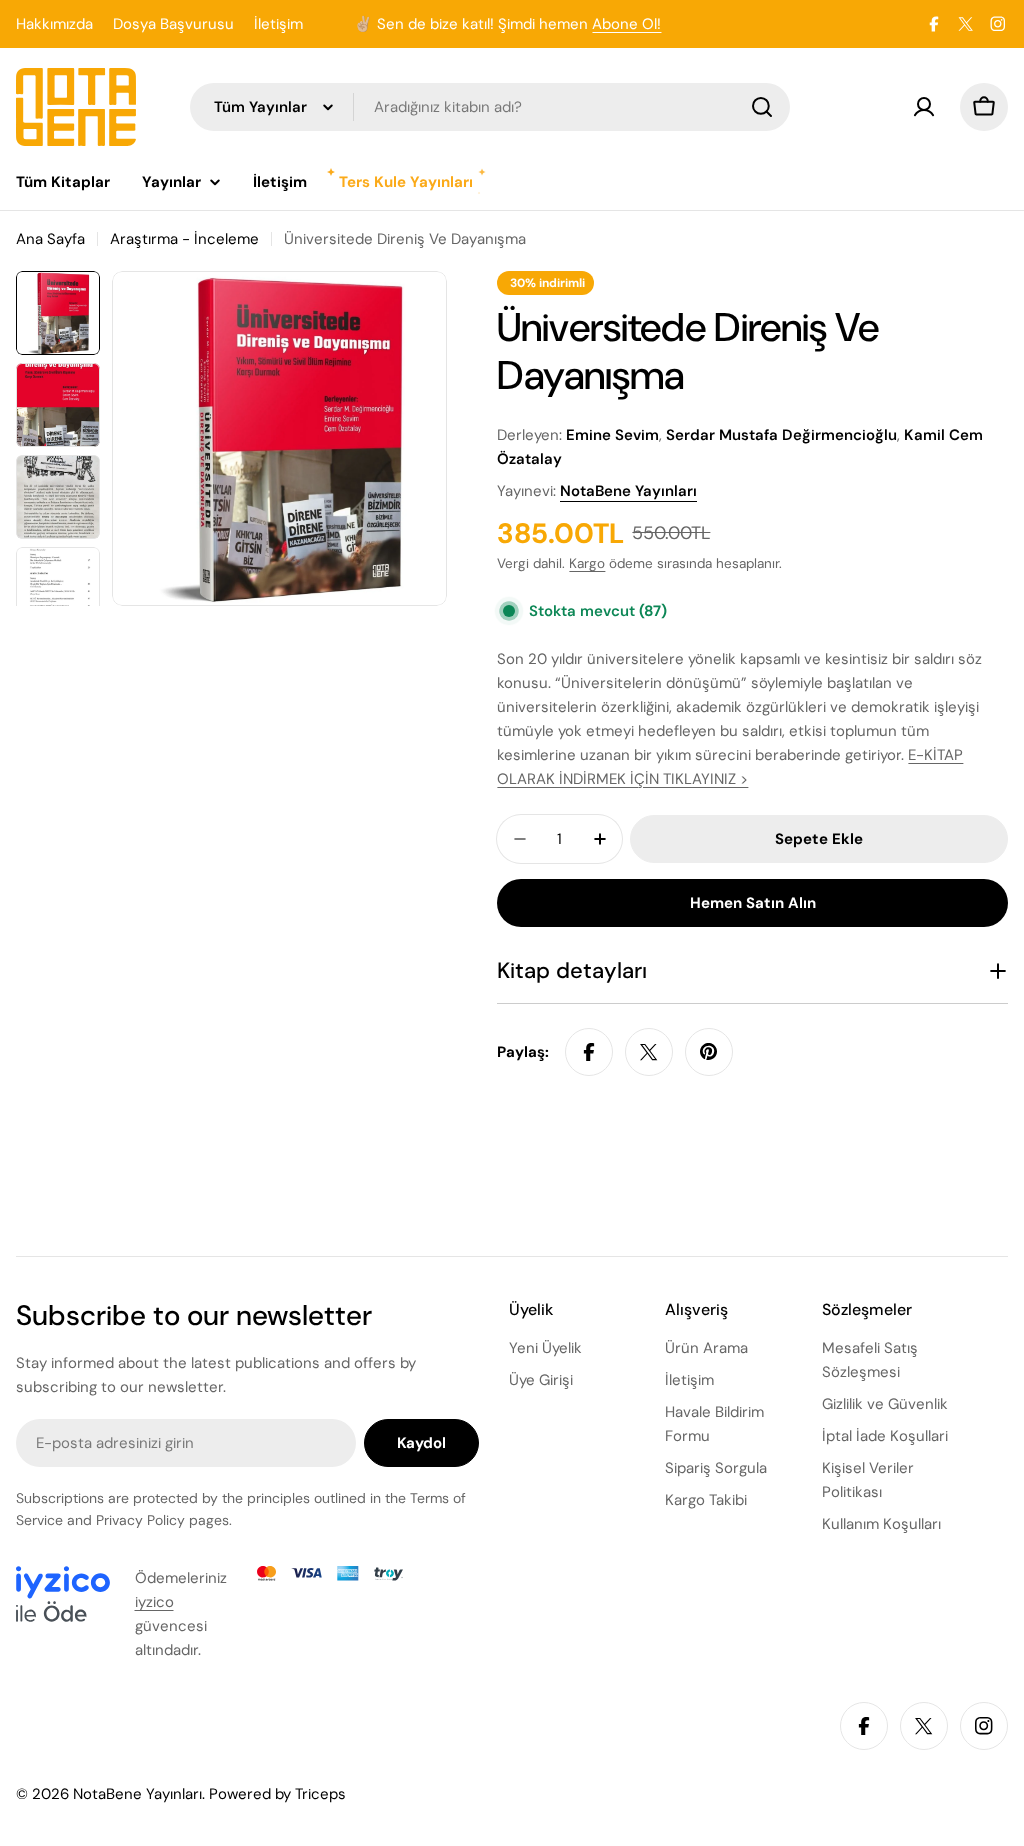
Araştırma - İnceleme (184, 239)
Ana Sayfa (50, 239)
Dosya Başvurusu (173, 24)
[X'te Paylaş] (649, 1052)
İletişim (278, 24)
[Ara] (762, 107)
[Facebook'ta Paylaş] (589, 1052)
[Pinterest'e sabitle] (709, 1052)
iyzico (154, 1602)
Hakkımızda (54, 24)
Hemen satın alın (753, 903)
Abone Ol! (626, 24)
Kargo (587, 563)
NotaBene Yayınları (628, 491)
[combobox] (490, 107)
